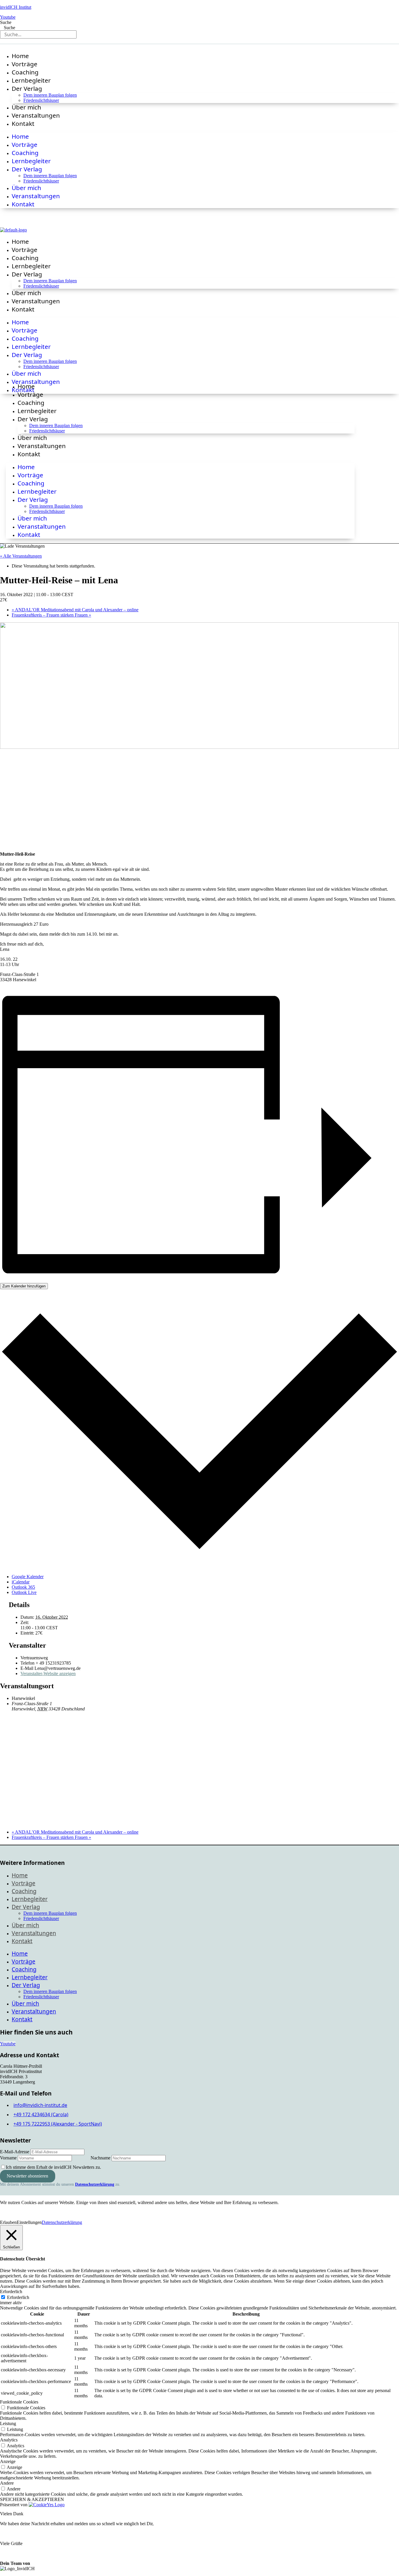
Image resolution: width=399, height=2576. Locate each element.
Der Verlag (27, 88)
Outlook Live (24, 1592)
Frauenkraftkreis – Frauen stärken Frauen (51, 615)
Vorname (8, 2158)
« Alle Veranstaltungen (21, 556)
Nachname (100, 2158)
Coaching (25, 72)
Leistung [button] (8, 2423)
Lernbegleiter (31, 80)
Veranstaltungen (36, 115)
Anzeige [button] (8, 2461)
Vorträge (25, 64)
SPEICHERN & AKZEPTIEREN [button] (32, 2499)
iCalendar (21, 1582)
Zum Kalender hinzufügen (24, 1286)
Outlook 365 (23, 1587)
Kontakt (23, 123)
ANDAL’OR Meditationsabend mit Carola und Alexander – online (75, 610)
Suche (6, 22)
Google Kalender (28, 1577)
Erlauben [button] (8, 2222)
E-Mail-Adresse (15, 2152)
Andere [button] (7, 2483)
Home (20, 56)
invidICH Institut (16, 7)
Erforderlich (18, 2297)
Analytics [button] (9, 2440)
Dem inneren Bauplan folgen (50, 95)
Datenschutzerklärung (95, 2184)
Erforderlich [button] (11, 2292)
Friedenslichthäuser (41, 100)
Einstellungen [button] (29, 2222)
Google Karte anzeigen (109, 1714)
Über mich (26, 107)
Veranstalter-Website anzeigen (48, 1673)
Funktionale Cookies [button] (19, 2402)
